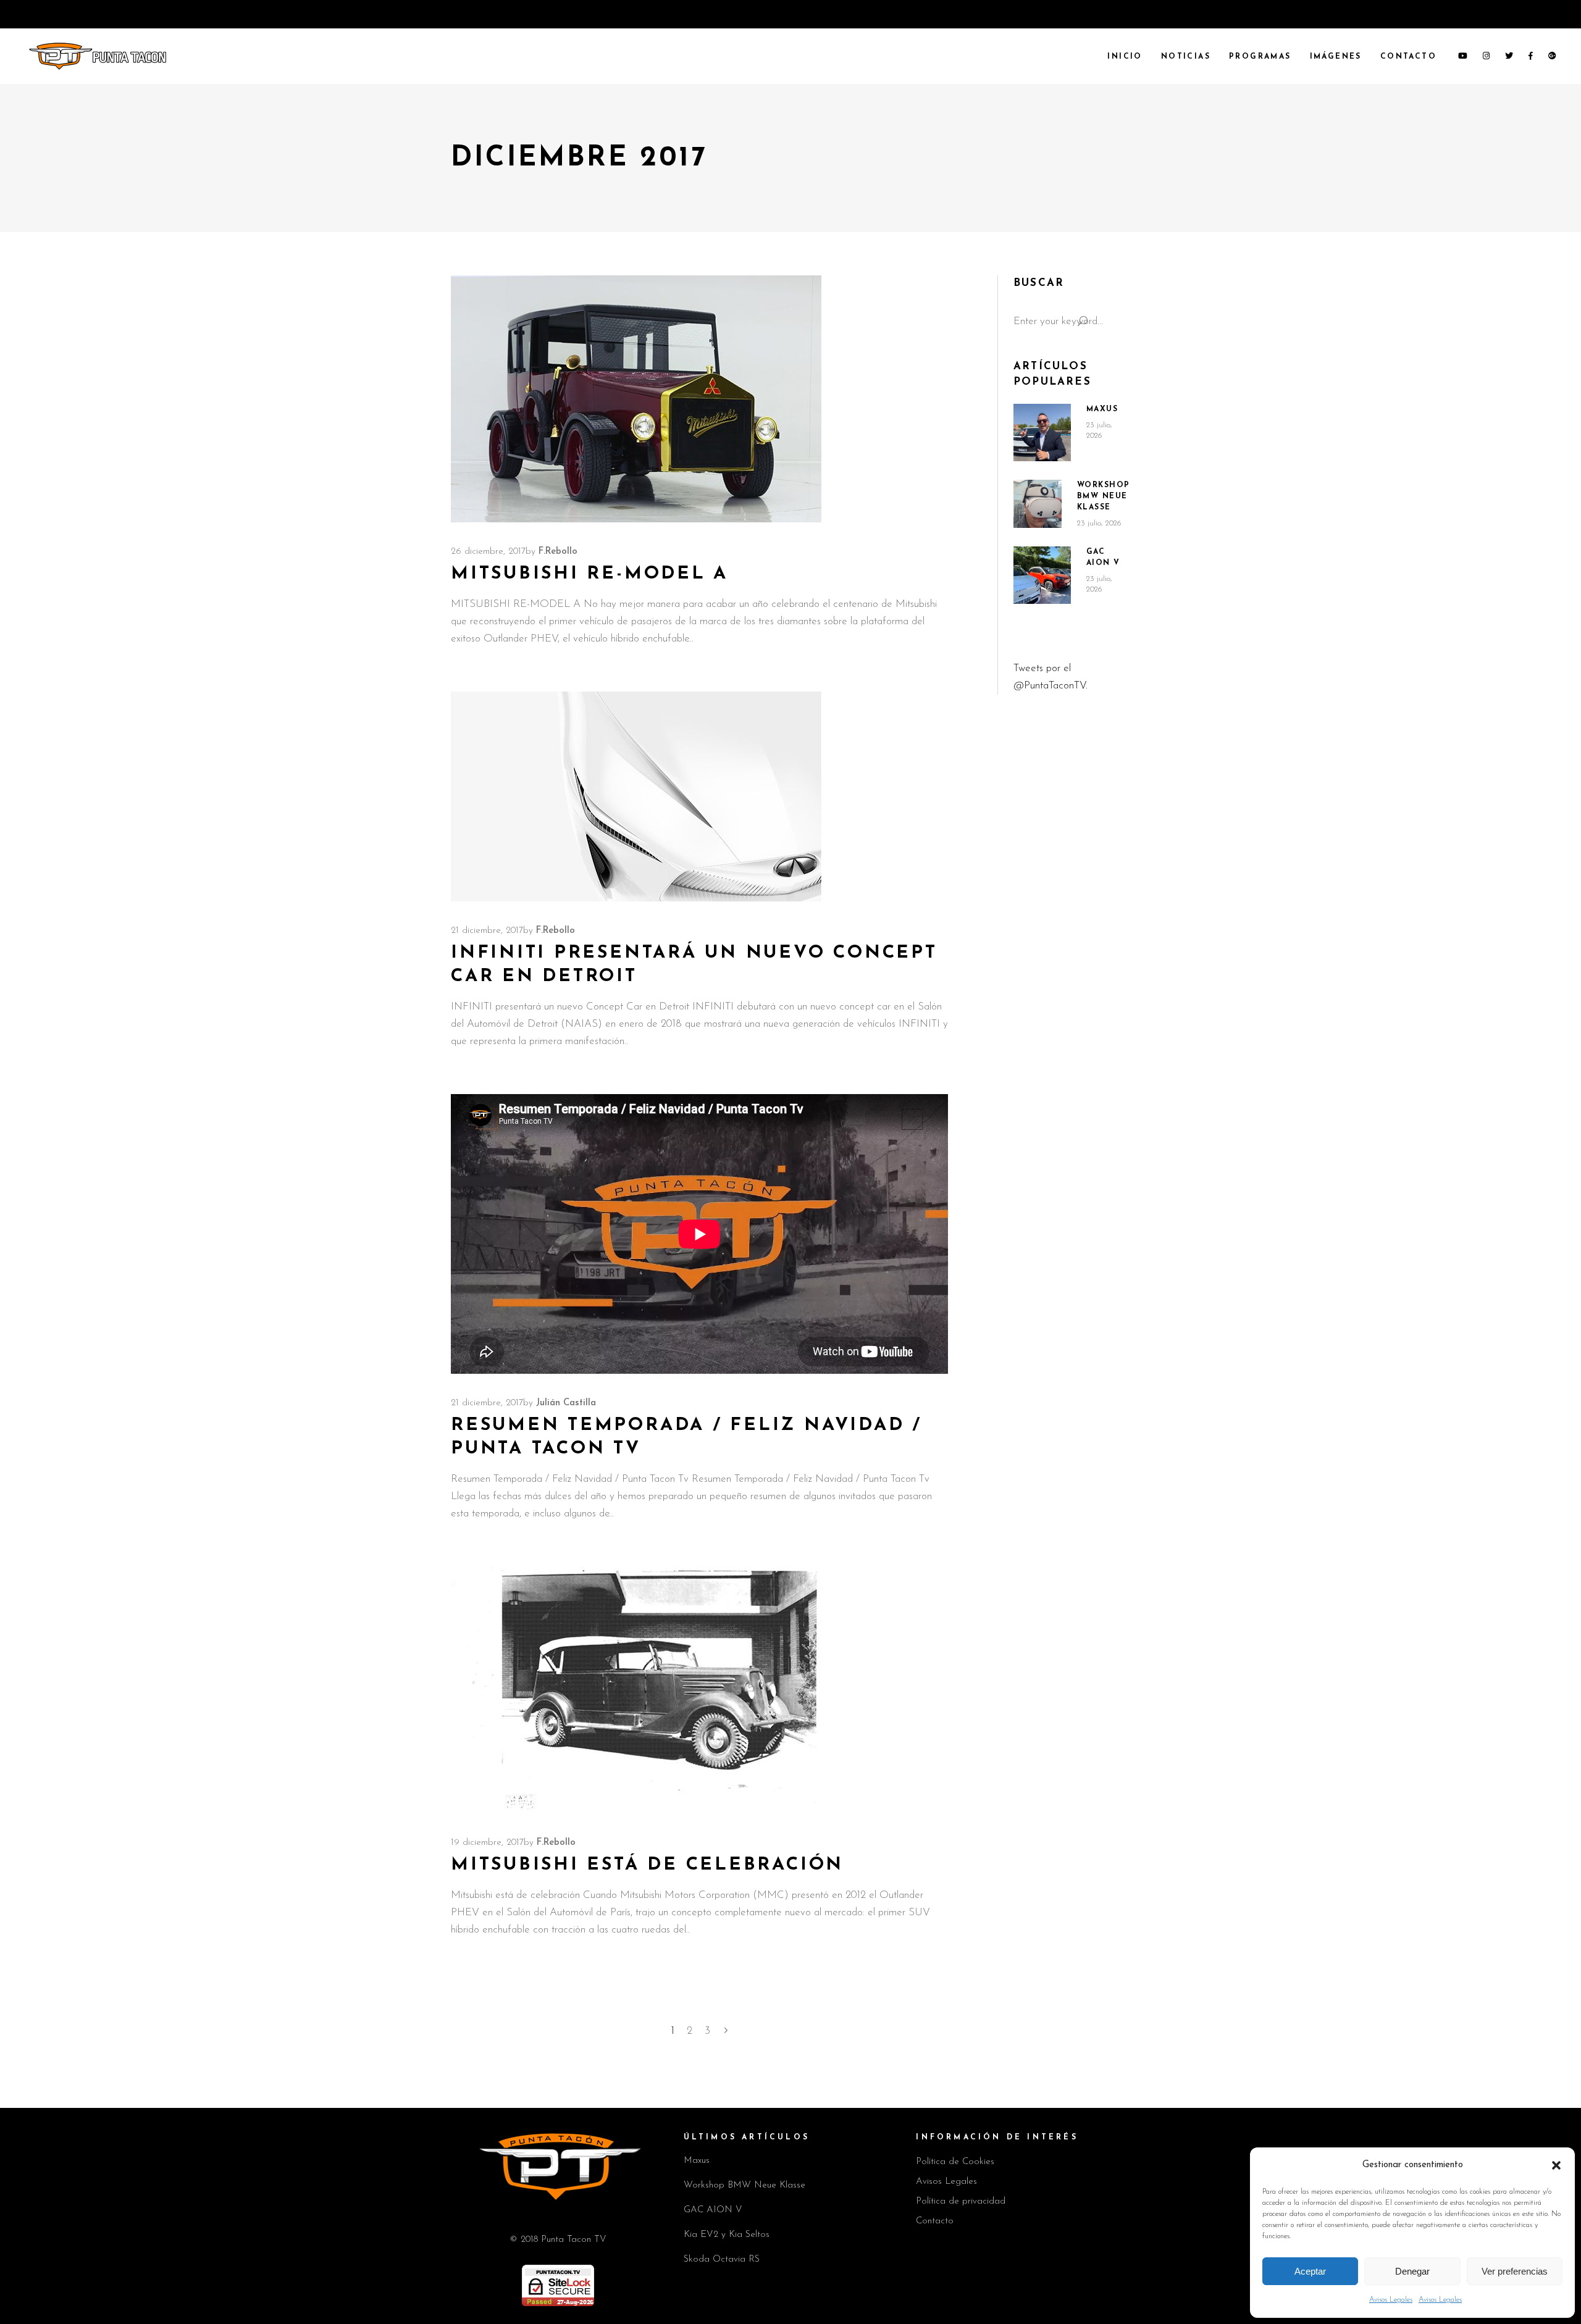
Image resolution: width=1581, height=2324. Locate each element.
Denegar (1412, 2271)
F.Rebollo (558, 552)
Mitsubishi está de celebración (647, 1865)
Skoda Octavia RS (722, 2259)
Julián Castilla (566, 1403)
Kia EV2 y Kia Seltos (727, 2235)
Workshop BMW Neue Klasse (1104, 496)
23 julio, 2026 (1099, 523)
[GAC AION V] (1042, 575)
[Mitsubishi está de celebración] (636, 1690)
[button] (1556, 2165)
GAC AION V (713, 2210)
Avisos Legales (1391, 2300)
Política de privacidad (961, 2201)
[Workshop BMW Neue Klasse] (1038, 504)
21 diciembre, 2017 (487, 931)
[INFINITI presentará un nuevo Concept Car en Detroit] (636, 796)
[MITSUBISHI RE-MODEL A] (636, 399)
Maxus (1102, 409)
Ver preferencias (1515, 2271)
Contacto (935, 2221)
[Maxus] (1042, 433)
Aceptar (1310, 2271)
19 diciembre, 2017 (487, 1843)
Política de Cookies (955, 2162)
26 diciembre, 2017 (488, 552)
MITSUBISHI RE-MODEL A (589, 574)
